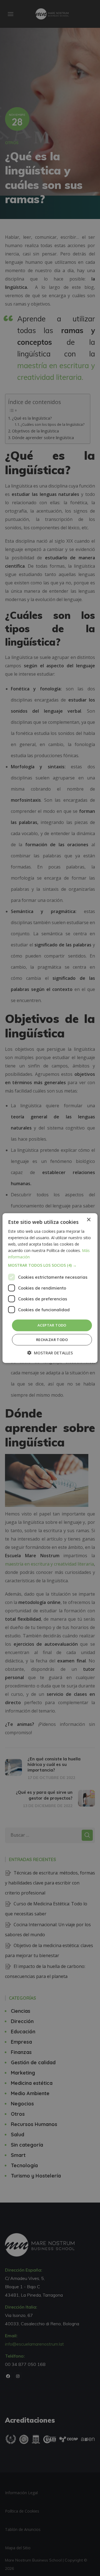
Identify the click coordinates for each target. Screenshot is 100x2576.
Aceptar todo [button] (52, 1325)
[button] (50, 1265)
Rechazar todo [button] (52, 1340)
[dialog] (50, 1288)
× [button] (88, 1220)
